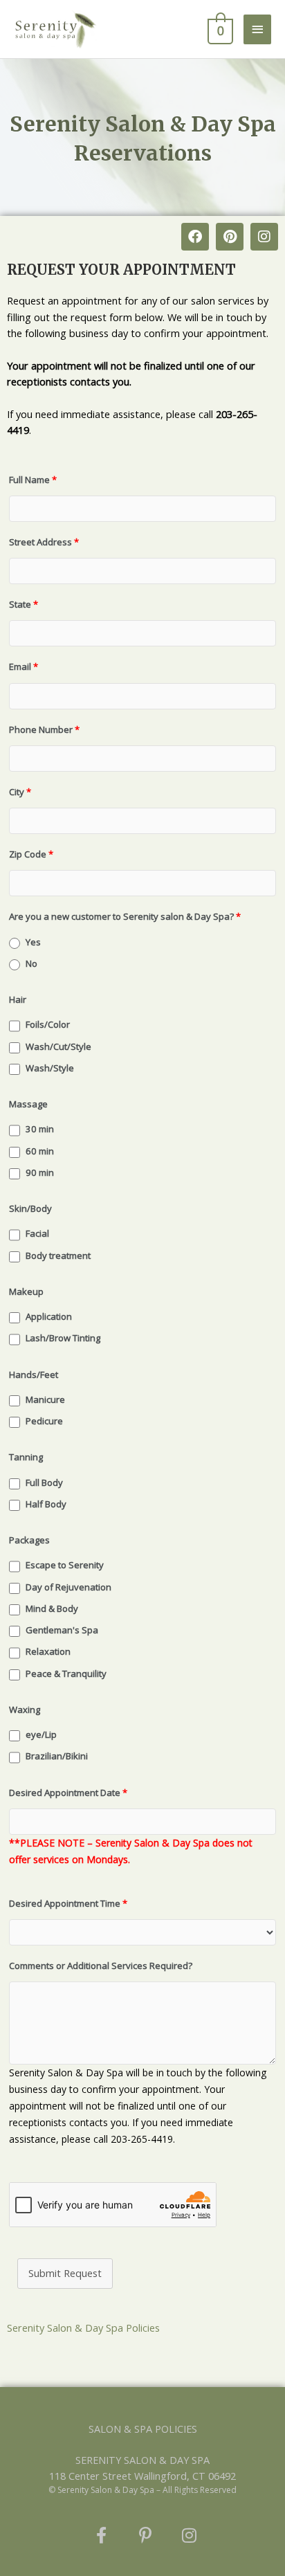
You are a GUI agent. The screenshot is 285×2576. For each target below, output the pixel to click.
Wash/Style (50, 1068)
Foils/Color (48, 1024)
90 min (40, 1172)
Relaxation (48, 1651)
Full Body (44, 1482)
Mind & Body (52, 1608)
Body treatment (58, 1255)
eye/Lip (41, 1734)
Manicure (45, 1399)
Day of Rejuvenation (68, 1587)
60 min (40, 1151)
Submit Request (65, 2273)
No (31, 963)
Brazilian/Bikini (57, 1756)
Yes (33, 942)
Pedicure (44, 1421)
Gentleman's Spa (62, 1630)
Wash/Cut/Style (58, 1046)
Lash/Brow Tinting (63, 1338)
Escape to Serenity (65, 1565)
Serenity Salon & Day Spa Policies (83, 2328)
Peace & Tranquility (66, 1674)
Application (49, 1316)
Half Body (46, 1504)
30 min (40, 1129)
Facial (37, 1233)
